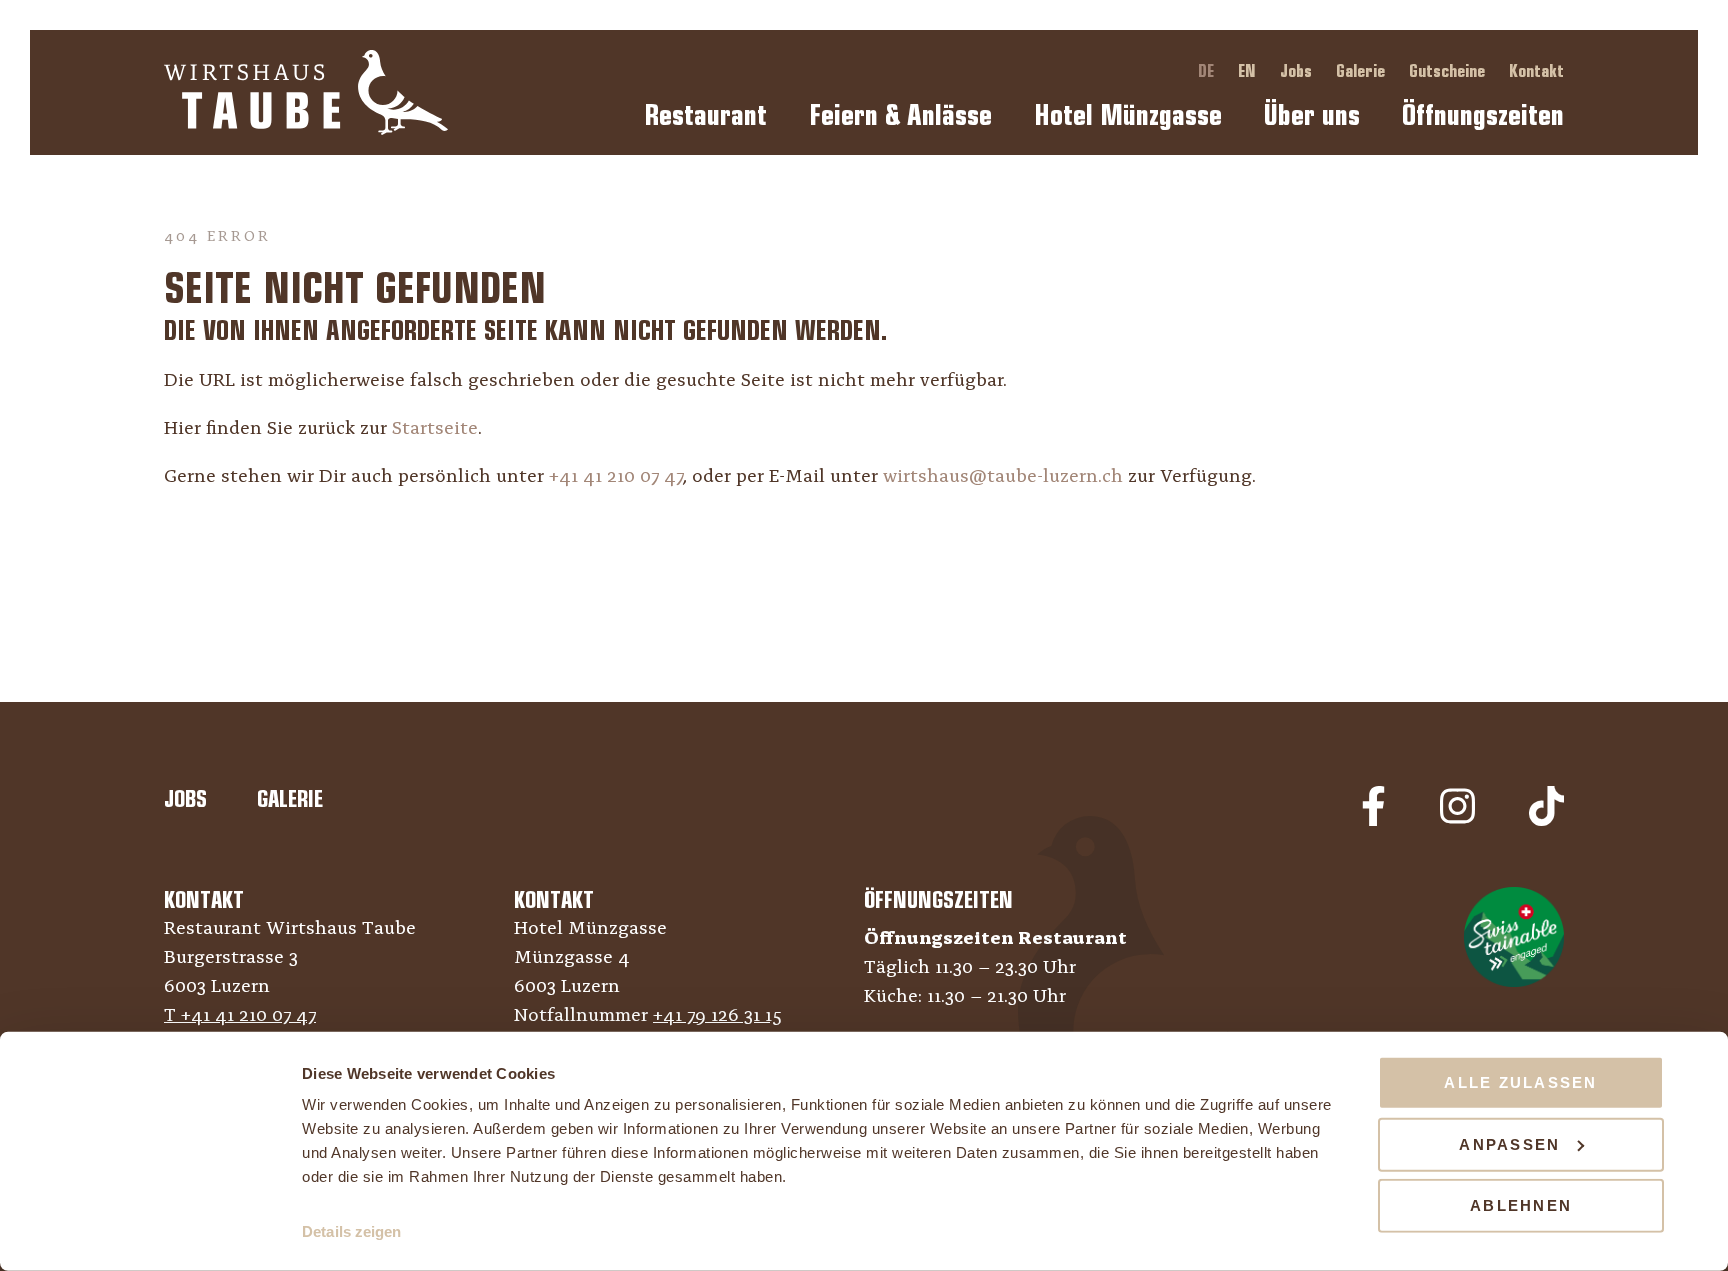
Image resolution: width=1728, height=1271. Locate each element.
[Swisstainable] (1514, 937)
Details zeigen (351, 1231)
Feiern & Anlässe (900, 115)
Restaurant (705, 115)
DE (1208, 71)
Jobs (1298, 71)
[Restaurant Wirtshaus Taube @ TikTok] (1546, 821)
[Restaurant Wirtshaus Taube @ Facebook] (1373, 821)
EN (1249, 71)
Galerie (1362, 71)
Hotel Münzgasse (1128, 115)
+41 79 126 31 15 (717, 1016)
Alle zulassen (1520, 1082)
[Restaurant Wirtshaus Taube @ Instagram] (1457, 821)
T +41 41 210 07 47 (240, 1016)
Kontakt (1536, 71)
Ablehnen (1521, 1205)
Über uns (1312, 115)
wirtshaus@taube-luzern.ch (1003, 477)
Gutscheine (1449, 71)
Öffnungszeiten (1483, 115)
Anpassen (1509, 1143)
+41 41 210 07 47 (616, 477)
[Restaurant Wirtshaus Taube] (306, 92)
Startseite (435, 429)
